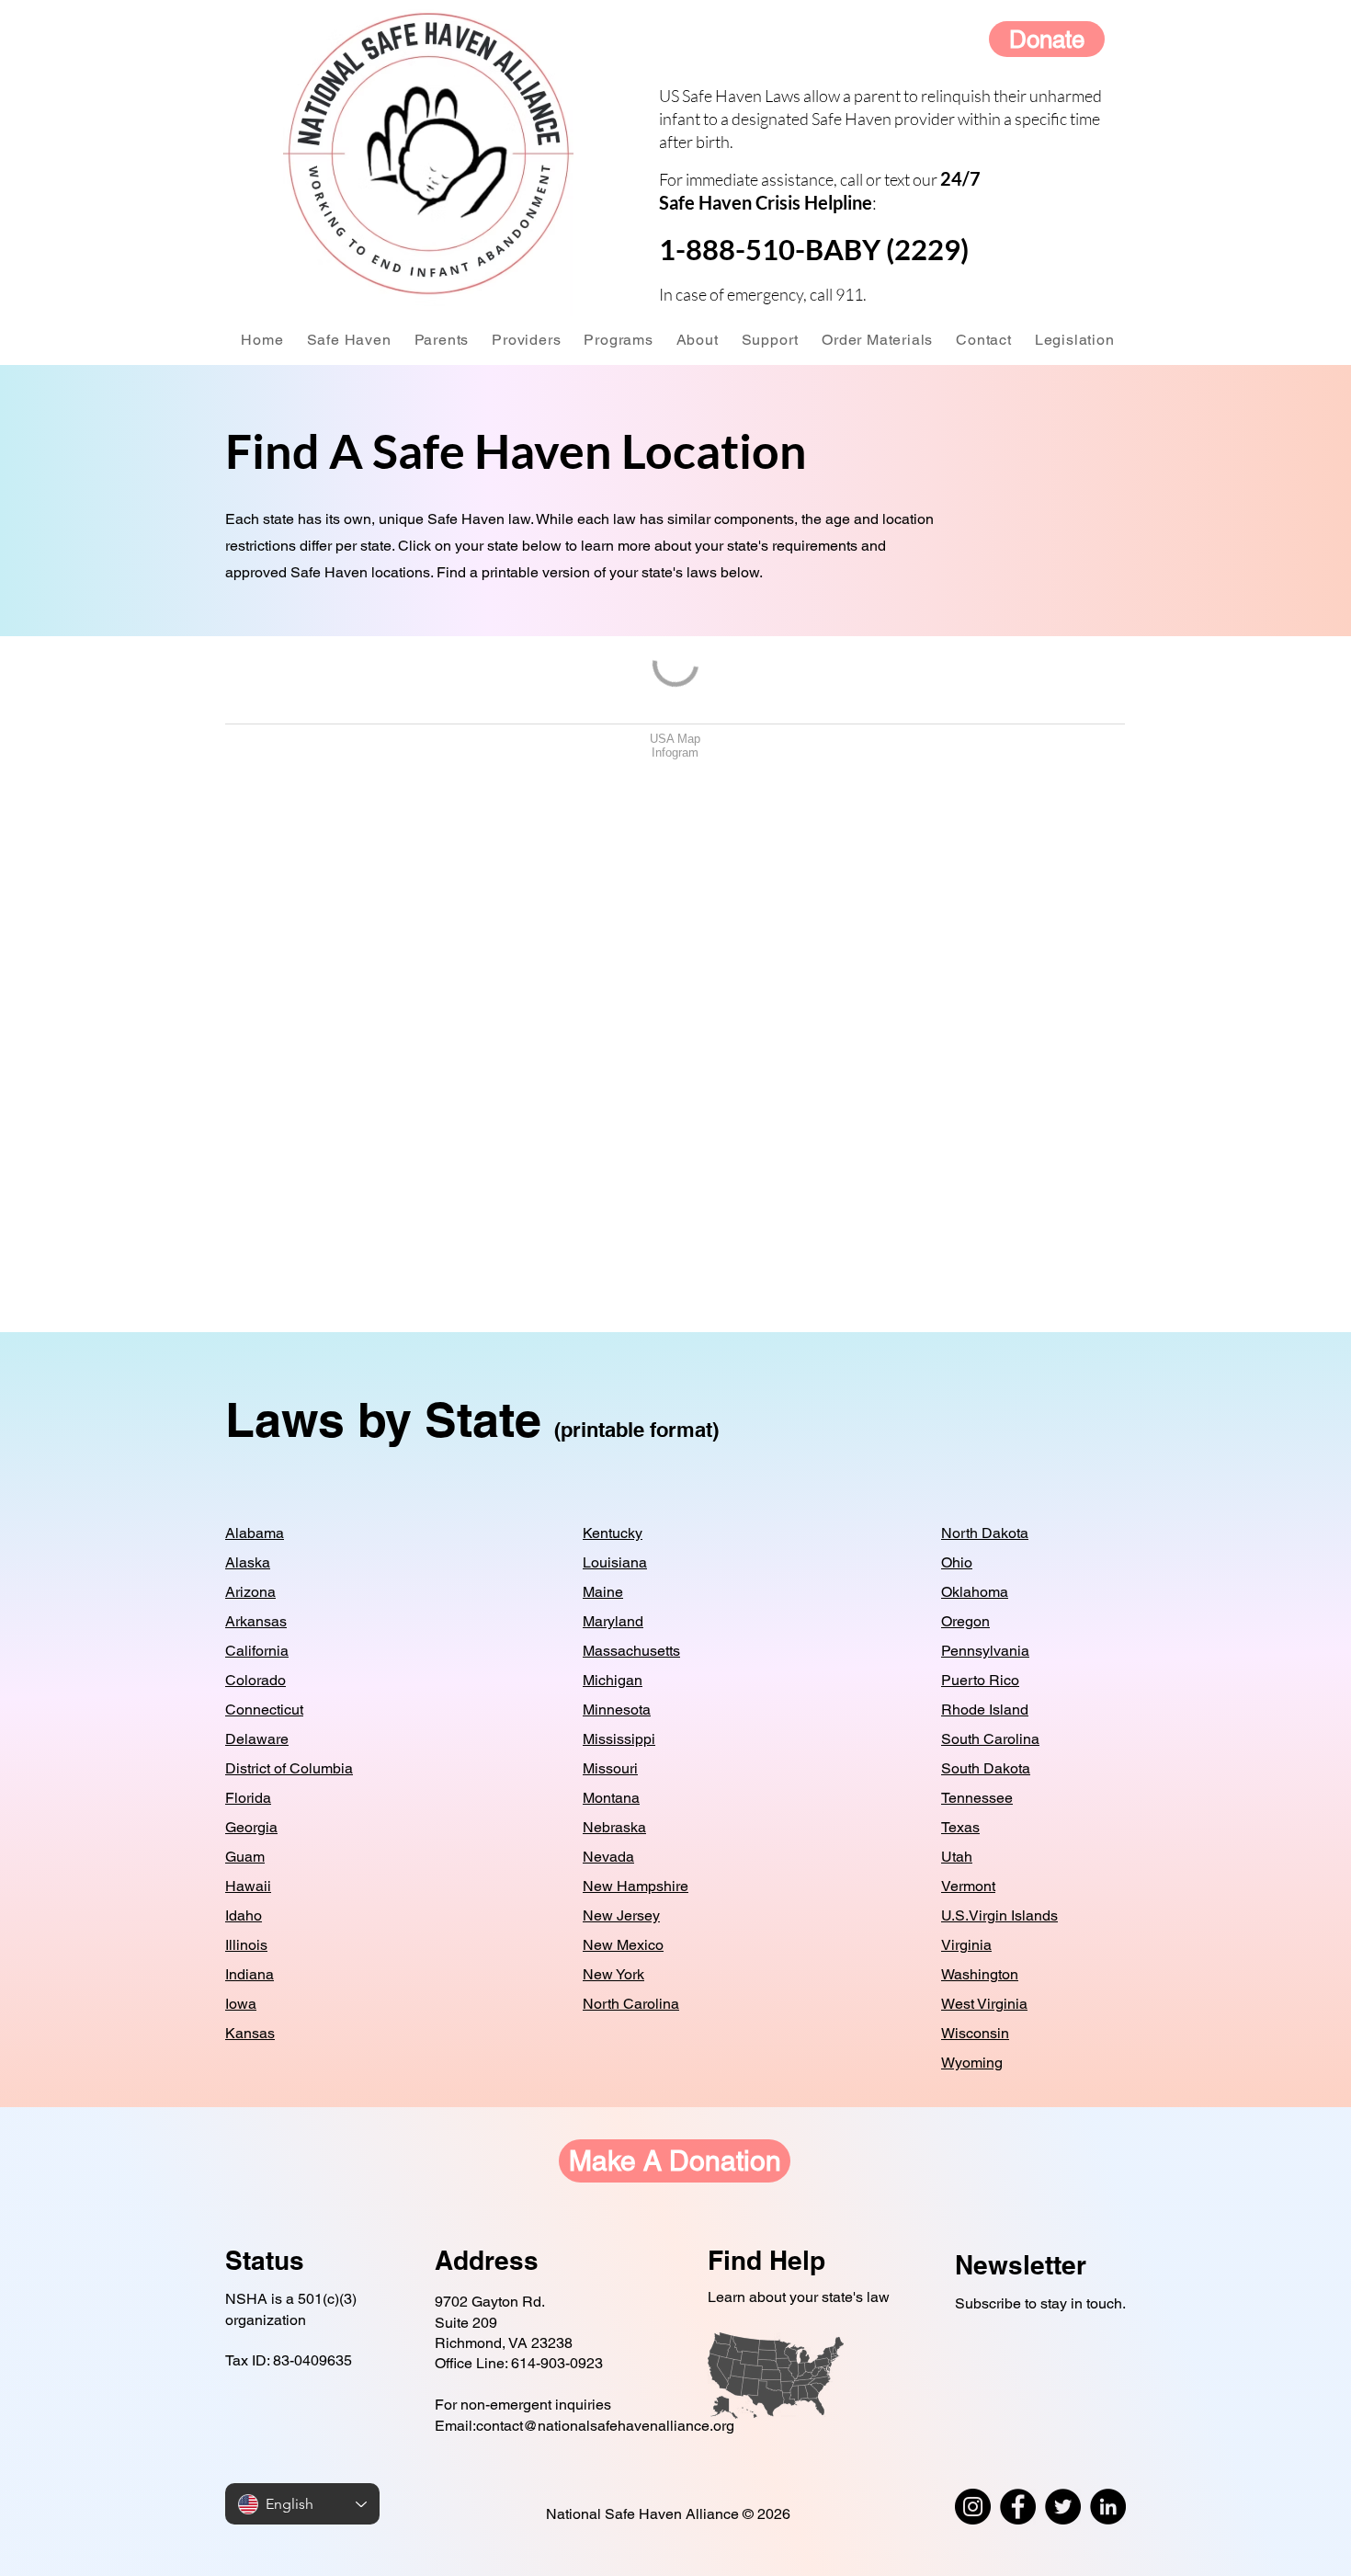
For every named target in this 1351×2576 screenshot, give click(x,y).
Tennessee (977, 1798)
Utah (957, 1857)
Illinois (246, 1945)
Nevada (608, 1857)
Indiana (250, 1974)
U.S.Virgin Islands (999, 1915)
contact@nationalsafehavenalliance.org (605, 2426)
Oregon (965, 1621)
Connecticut (264, 1710)
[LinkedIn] (1108, 2507)
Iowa (241, 2004)
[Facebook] (1018, 2507)
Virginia (966, 1945)
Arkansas (256, 1621)
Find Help (766, 2260)
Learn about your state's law (799, 2297)
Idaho (244, 1915)
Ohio (957, 1562)
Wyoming (972, 2063)
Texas (960, 1827)
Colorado (255, 1680)
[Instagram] (973, 2507)
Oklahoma (975, 1592)
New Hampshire (636, 1886)
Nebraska (614, 1827)
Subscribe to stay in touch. (1040, 2303)
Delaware (257, 1739)
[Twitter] (1063, 2507)
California (257, 1651)
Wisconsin (975, 2033)
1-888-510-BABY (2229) (814, 249)
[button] (349, 340)
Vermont (968, 1886)
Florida (248, 1798)
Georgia (251, 1827)
